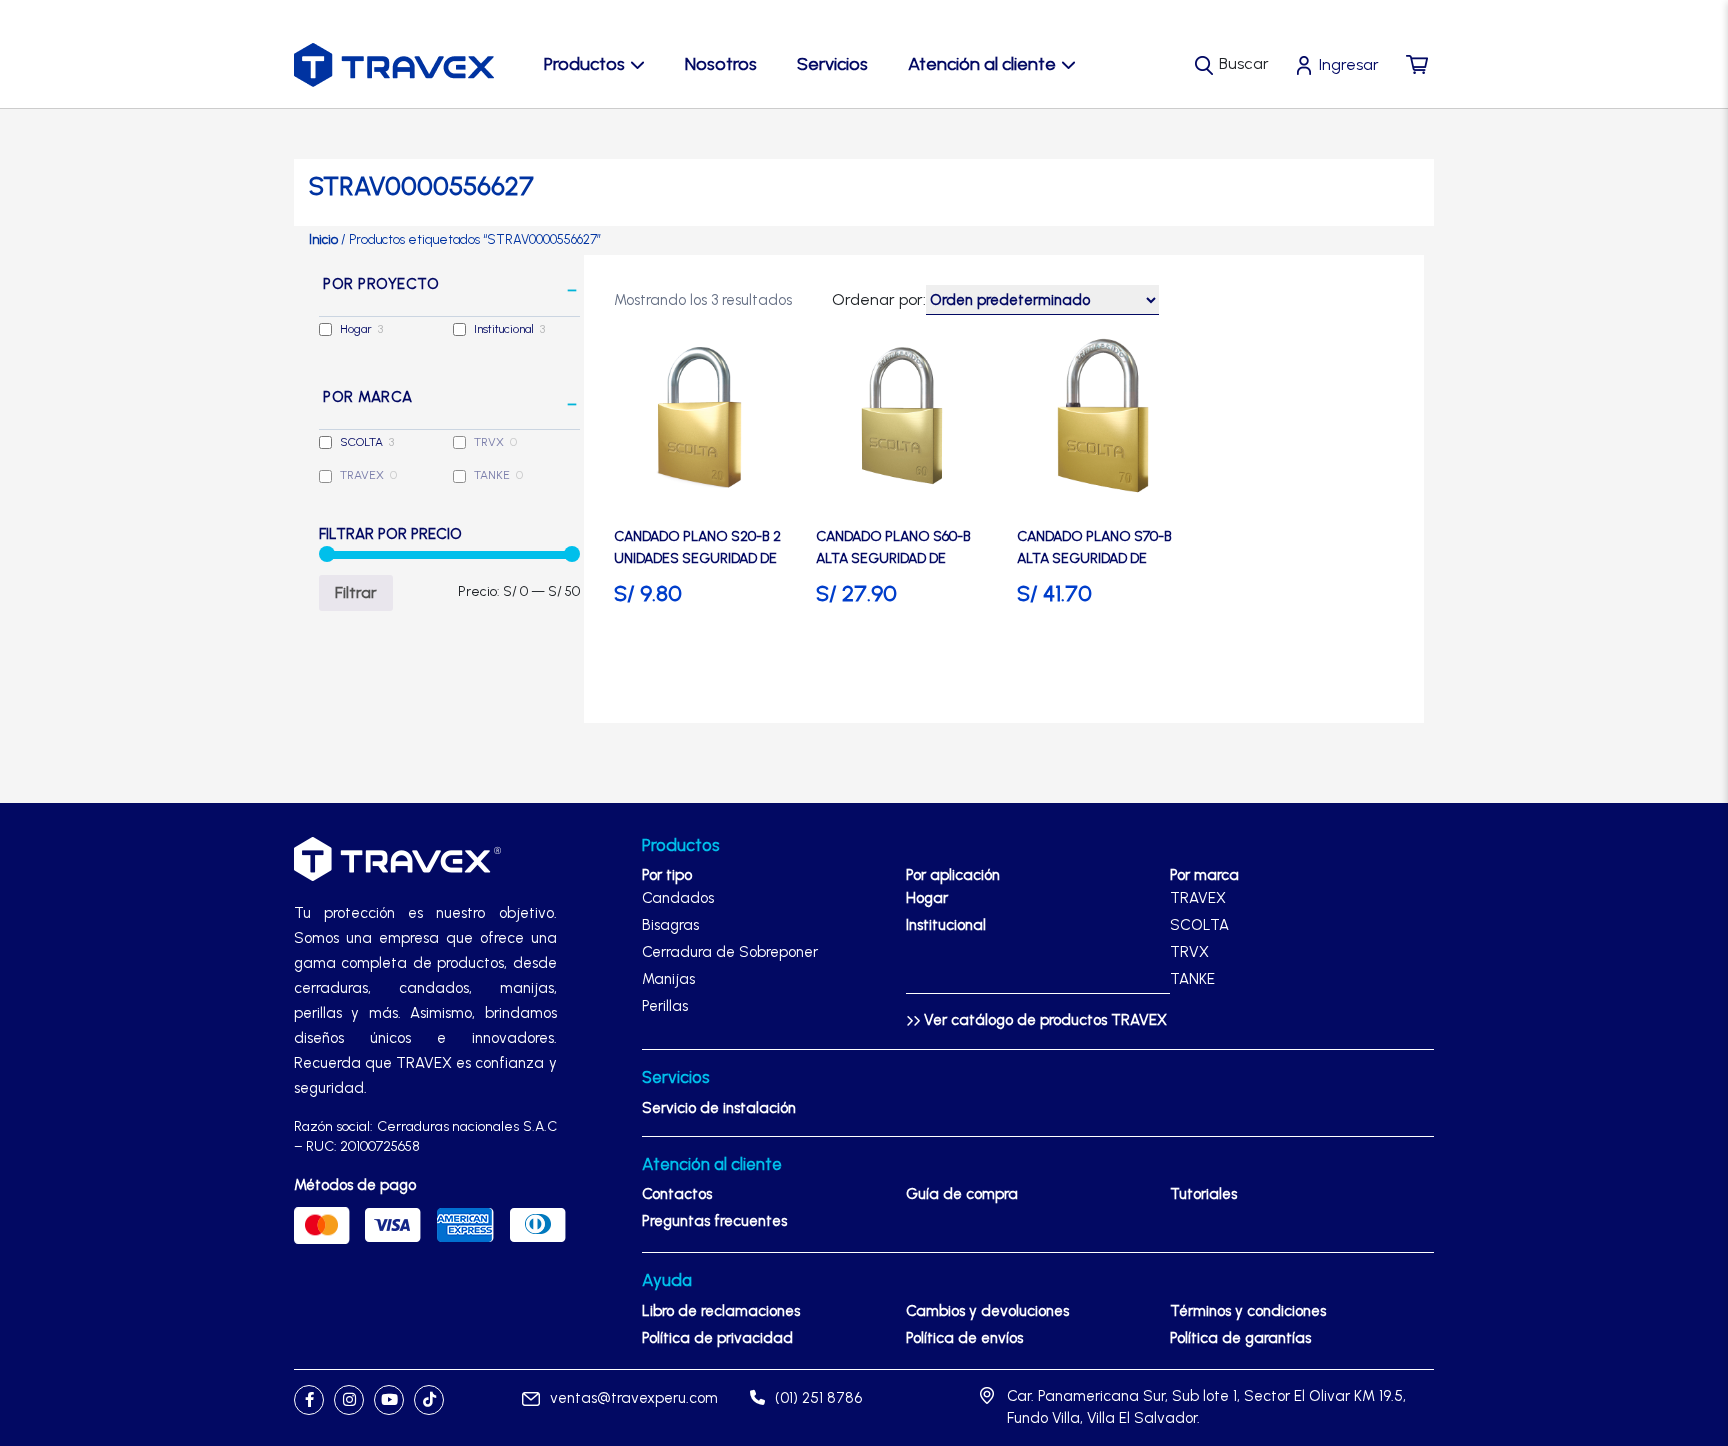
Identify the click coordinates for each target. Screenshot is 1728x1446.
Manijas (668, 979)
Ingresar (1349, 64)
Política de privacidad (717, 1338)
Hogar (356, 329)
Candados (678, 898)
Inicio (323, 239)
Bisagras (670, 925)
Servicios (832, 64)
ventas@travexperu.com (634, 1398)
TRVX (489, 442)
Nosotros (721, 64)
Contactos (677, 1194)
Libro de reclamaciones (721, 1311)
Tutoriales (1203, 1194)
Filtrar (356, 592)
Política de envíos (964, 1338)
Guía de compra (962, 1194)
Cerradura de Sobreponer (730, 952)
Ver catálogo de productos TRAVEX (1043, 1020)
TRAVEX (362, 475)
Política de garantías (1240, 1338)
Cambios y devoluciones (987, 1311)
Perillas (665, 1006)
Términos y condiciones (1248, 1311)
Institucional (504, 329)
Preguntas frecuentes (714, 1221)
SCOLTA (361, 442)
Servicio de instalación (719, 1108)
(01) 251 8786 (818, 1398)
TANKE (492, 475)
